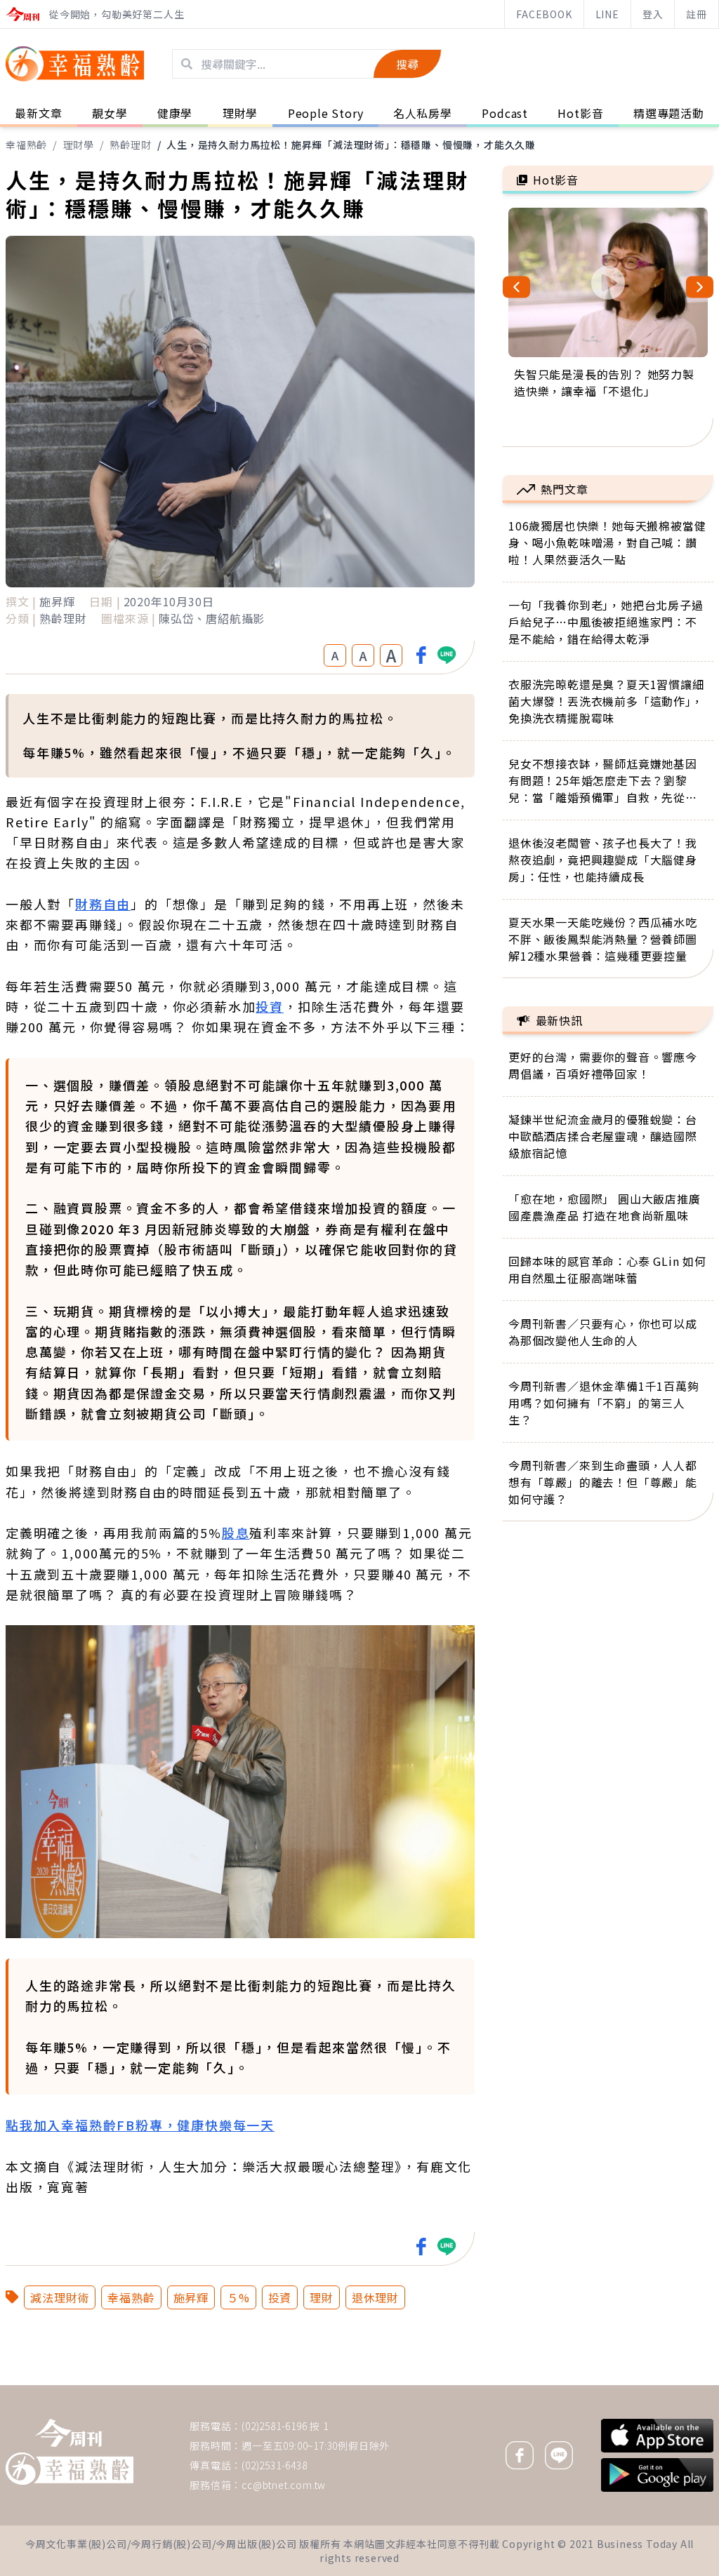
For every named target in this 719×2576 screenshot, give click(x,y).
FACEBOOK (544, 14)
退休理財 (375, 2297)
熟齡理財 (130, 145)
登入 (653, 14)
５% (238, 2297)
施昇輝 (191, 2297)
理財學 (79, 145)
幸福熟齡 (26, 145)
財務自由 (103, 904)
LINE (607, 14)
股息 (236, 1533)
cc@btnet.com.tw (284, 2485)
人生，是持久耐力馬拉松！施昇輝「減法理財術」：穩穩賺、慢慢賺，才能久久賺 (351, 145)
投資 (270, 1006)
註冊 (697, 14)
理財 (322, 2297)
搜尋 (407, 64)
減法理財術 (60, 2297)
